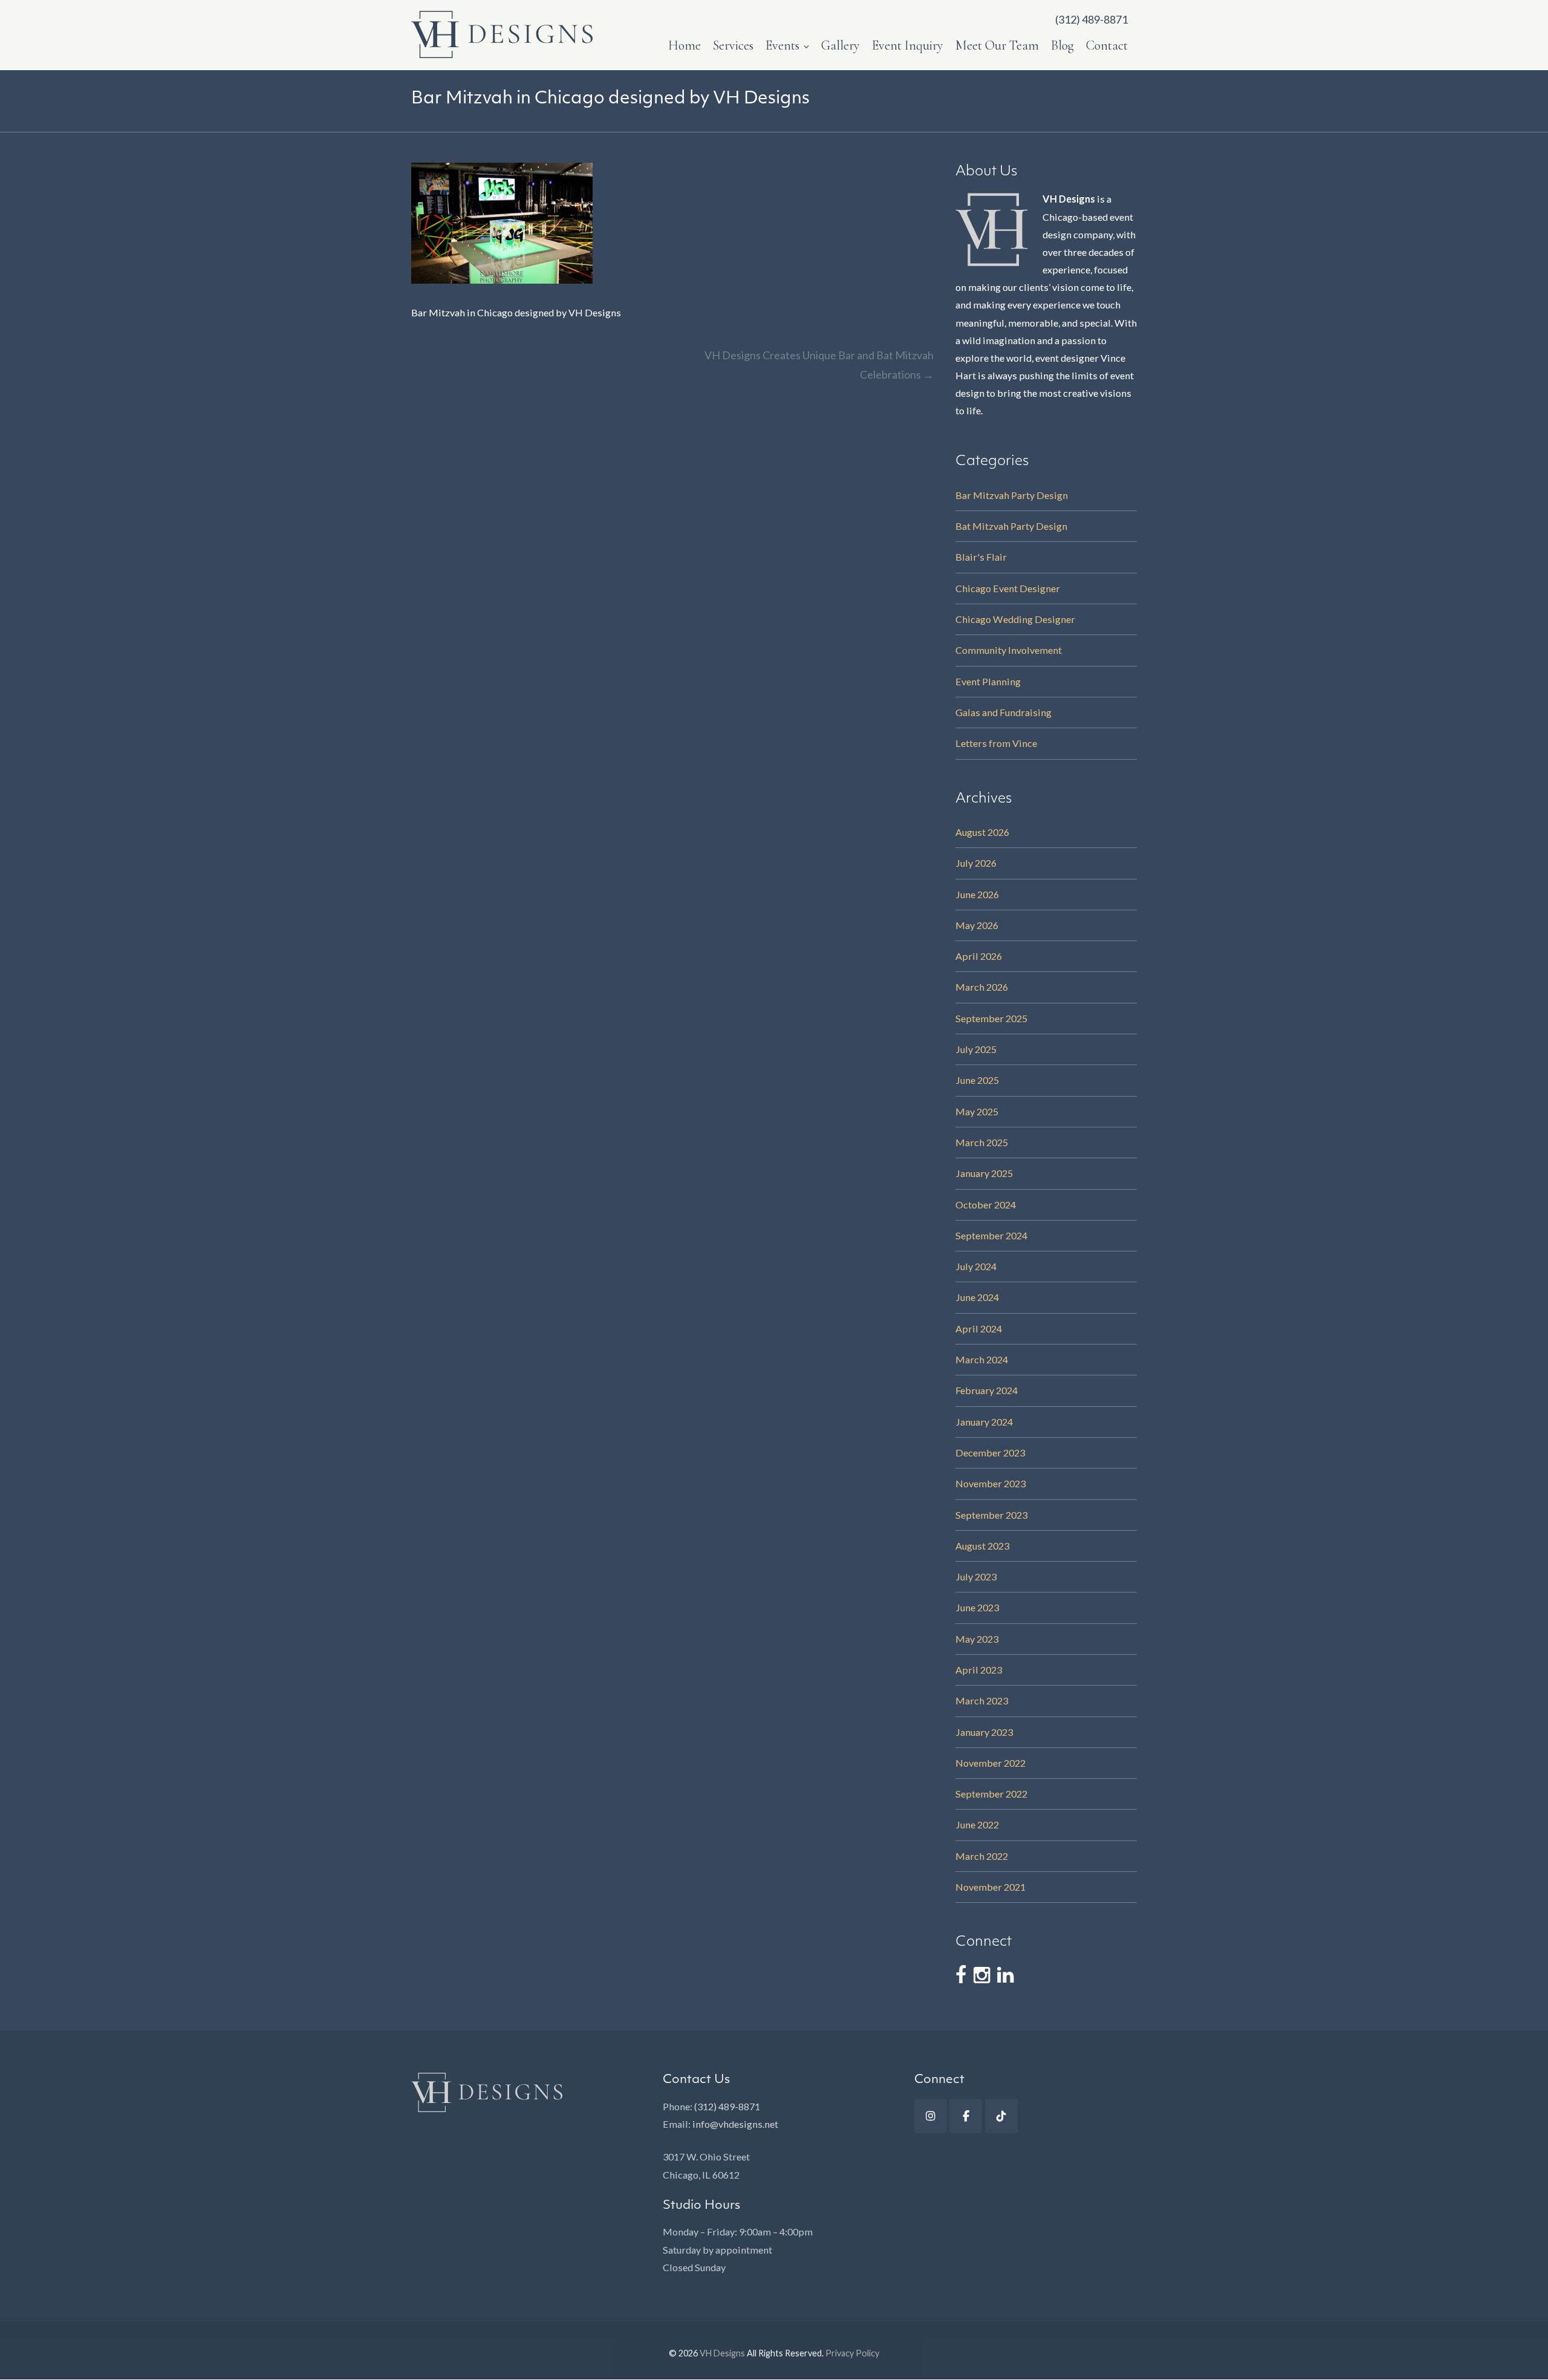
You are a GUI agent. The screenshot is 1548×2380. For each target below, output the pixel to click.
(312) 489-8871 (727, 2106)
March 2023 (982, 1700)
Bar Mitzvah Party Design (1012, 495)
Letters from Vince (996, 743)
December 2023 (990, 1452)
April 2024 (979, 1329)
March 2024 (982, 1359)
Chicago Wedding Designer (1015, 619)
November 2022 (990, 1763)
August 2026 (982, 832)
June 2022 (977, 1824)
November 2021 (990, 1887)
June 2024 (977, 1297)
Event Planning (988, 681)
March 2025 (982, 1142)
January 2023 (984, 1732)
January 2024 (984, 1422)
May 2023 (977, 1639)
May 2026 (977, 925)
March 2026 (982, 987)
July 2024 (976, 1266)
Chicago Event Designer (1008, 588)
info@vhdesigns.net (735, 2124)
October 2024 (986, 1205)
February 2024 (987, 1390)
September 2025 (991, 1018)
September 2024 (991, 1235)
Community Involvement (1009, 650)
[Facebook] (966, 2116)
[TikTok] (1001, 2116)
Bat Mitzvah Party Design (1011, 526)
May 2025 (977, 1111)
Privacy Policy (852, 2353)
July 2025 (976, 1049)
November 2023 (990, 1483)
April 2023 (979, 1670)
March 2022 (982, 1856)
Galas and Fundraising (1003, 712)
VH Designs (722, 2353)
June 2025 (977, 1080)
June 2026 (977, 894)
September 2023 (991, 1515)
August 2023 (982, 1546)
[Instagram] (931, 2116)
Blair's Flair (981, 557)
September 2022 (991, 1794)
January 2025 (984, 1173)
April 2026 (979, 956)
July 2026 (976, 863)
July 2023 (976, 1576)
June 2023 (977, 1607)
